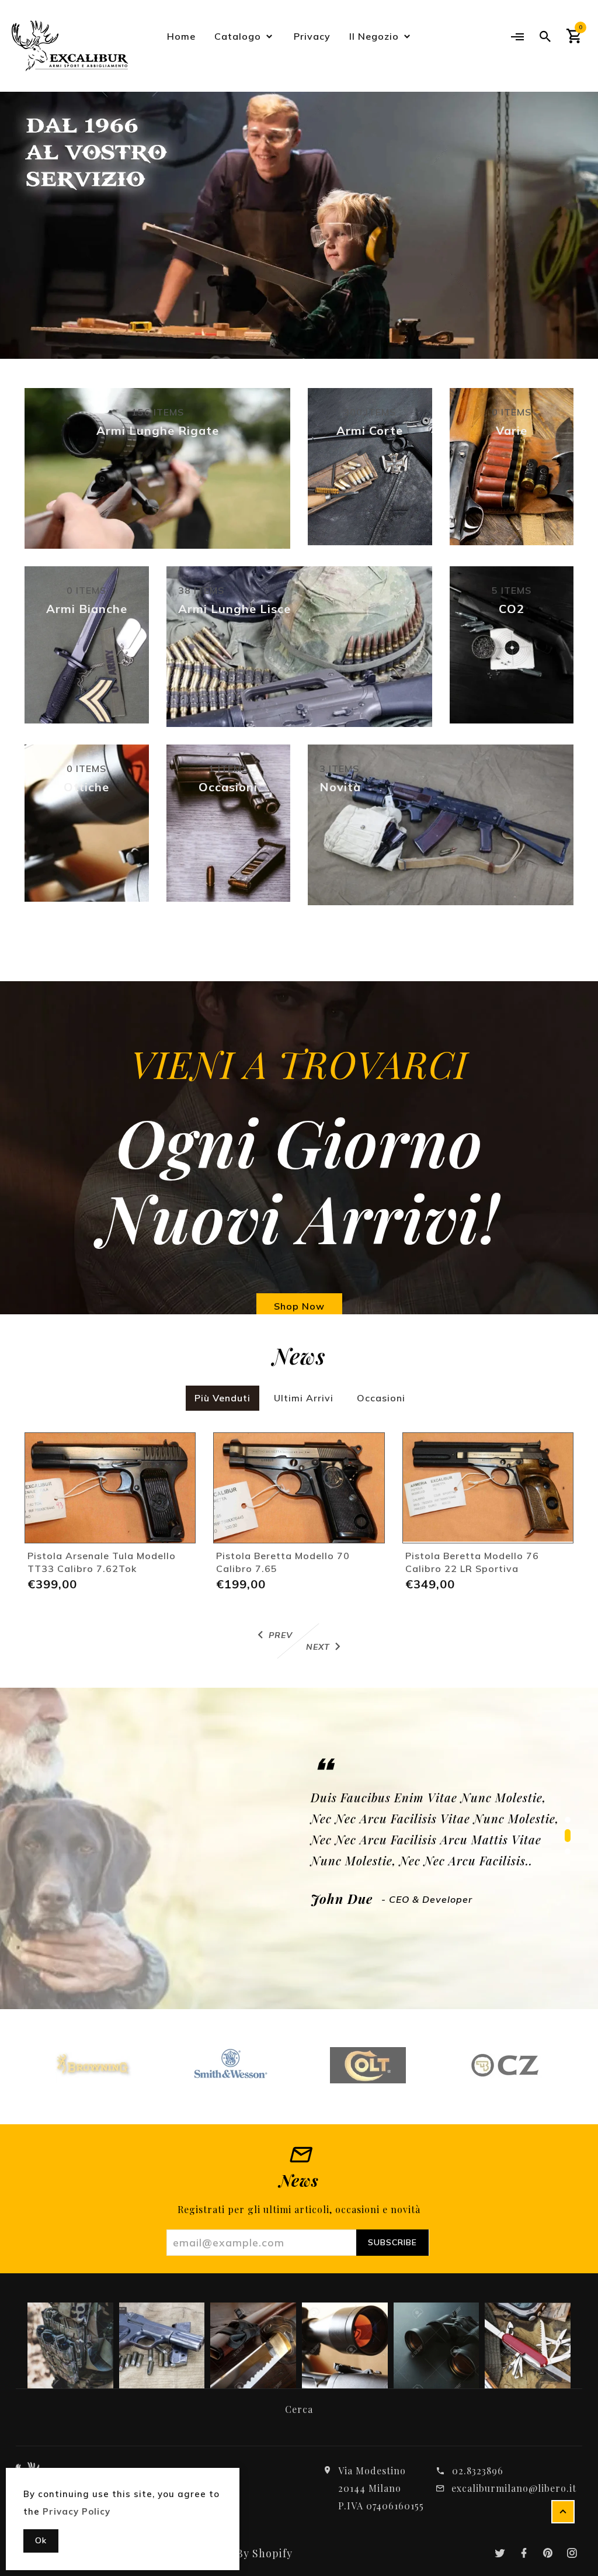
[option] (299, 225)
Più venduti (222, 1398)
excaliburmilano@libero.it (514, 2488)
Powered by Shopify (240, 2553)
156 (158, 412)
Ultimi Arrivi (304, 1398)
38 (201, 590)
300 (370, 412)
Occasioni (381, 1398)
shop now (299, 1306)
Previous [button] (41, 208)
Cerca (299, 2409)
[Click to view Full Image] (69, 2345)
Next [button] (557, 208)
